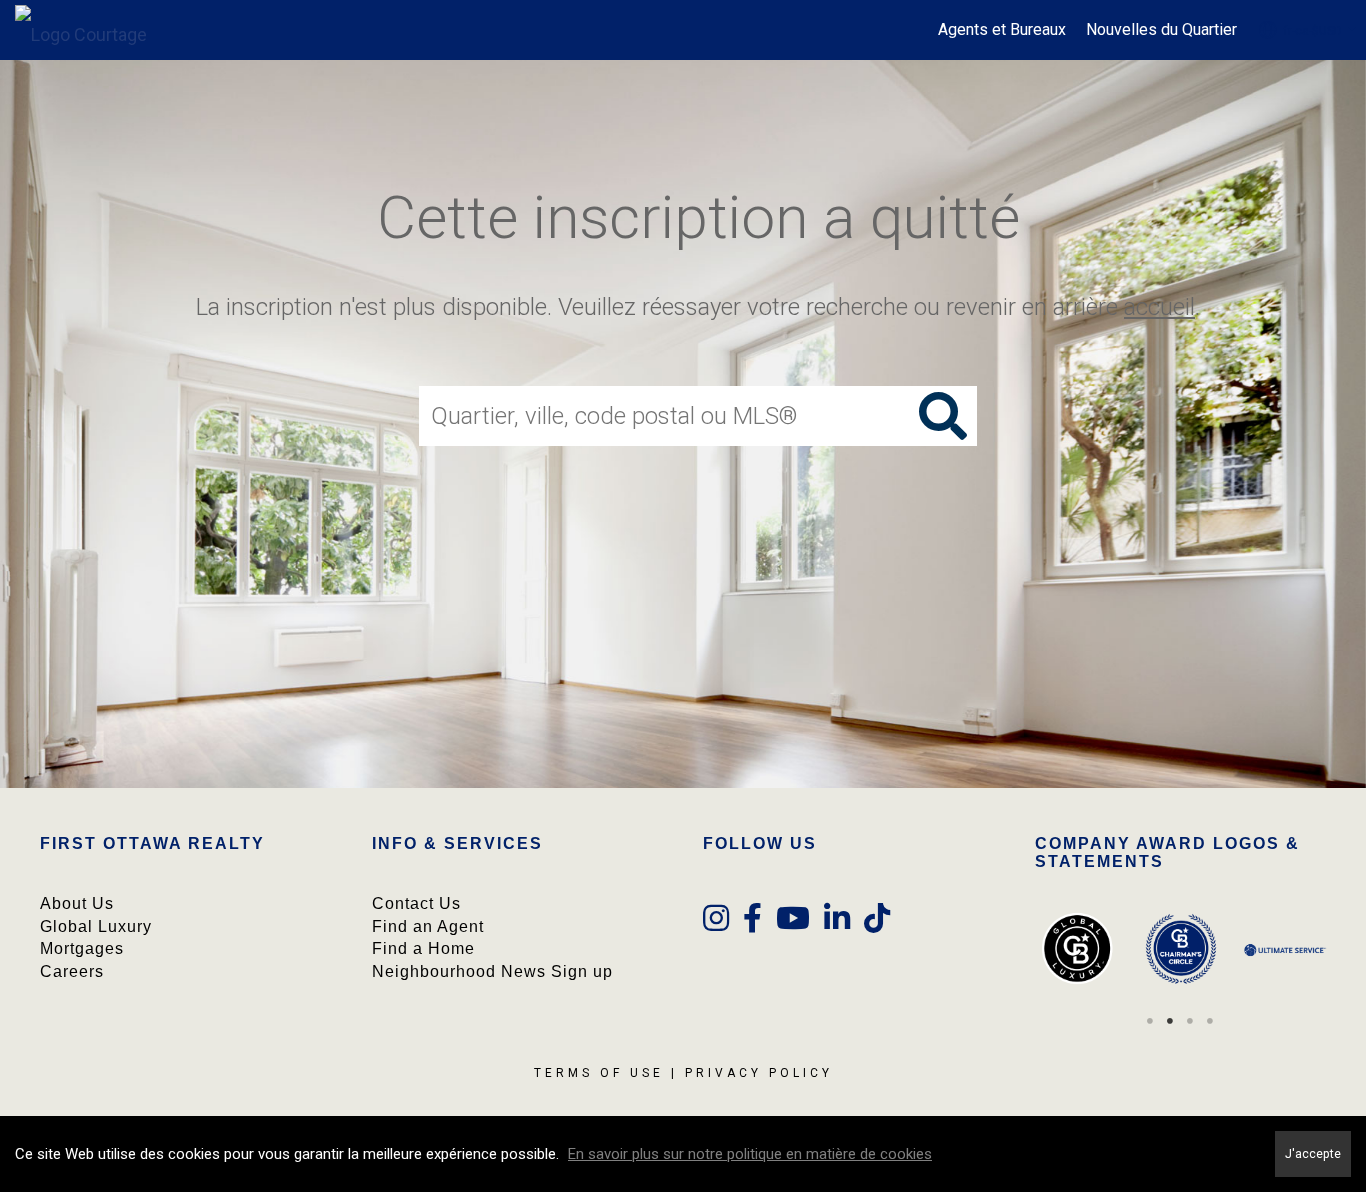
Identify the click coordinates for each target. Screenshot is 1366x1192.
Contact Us (416, 903)
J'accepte (1313, 1153)
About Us (77, 903)
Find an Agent (428, 926)
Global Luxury (96, 926)
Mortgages (82, 948)
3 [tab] (1190, 1021)
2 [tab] (1170, 1021)
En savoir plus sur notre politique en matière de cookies (750, 1154)
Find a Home (423, 948)
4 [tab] (1210, 1021)
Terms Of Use (599, 1073)
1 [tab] (1150, 1021)
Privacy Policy (759, 1073)
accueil (1159, 307)
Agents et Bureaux (1002, 29)
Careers (72, 971)
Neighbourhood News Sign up (492, 971)
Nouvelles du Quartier (1161, 29)
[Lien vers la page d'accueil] (91, 30)
